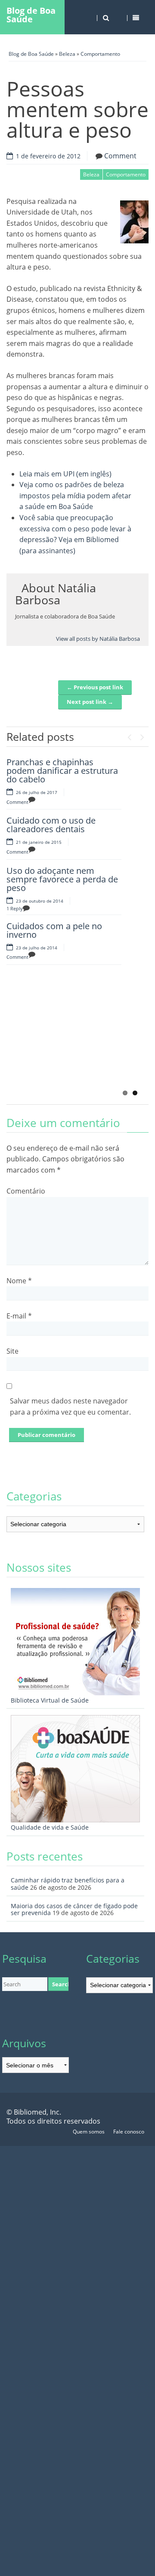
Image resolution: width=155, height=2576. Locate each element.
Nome (19, 1281)
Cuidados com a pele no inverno (54, 930)
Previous (129, 735)
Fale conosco (129, 2132)
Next (142, 735)
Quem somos (89, 2132)
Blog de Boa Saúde (31, 15)
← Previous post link (95, 687)
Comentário (26, 1191)
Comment (120, 156)
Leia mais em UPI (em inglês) (65, 474)
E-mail (19, 1316)
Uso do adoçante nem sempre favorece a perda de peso (62, 879)
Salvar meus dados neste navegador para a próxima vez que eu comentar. (70, 1406)
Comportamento (100, 54)
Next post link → (90, 702)
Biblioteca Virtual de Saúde (50, 1700)
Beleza (67, 54)
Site (12, 1351)
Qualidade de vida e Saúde (50, 1827)
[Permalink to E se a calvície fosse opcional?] (50, 1043)
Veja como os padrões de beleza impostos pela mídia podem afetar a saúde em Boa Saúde (75, 496)
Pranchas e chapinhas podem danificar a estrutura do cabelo (62, 771)
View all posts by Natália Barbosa (98, 639)
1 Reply (15, 908)
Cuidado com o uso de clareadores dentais (51, 825)
